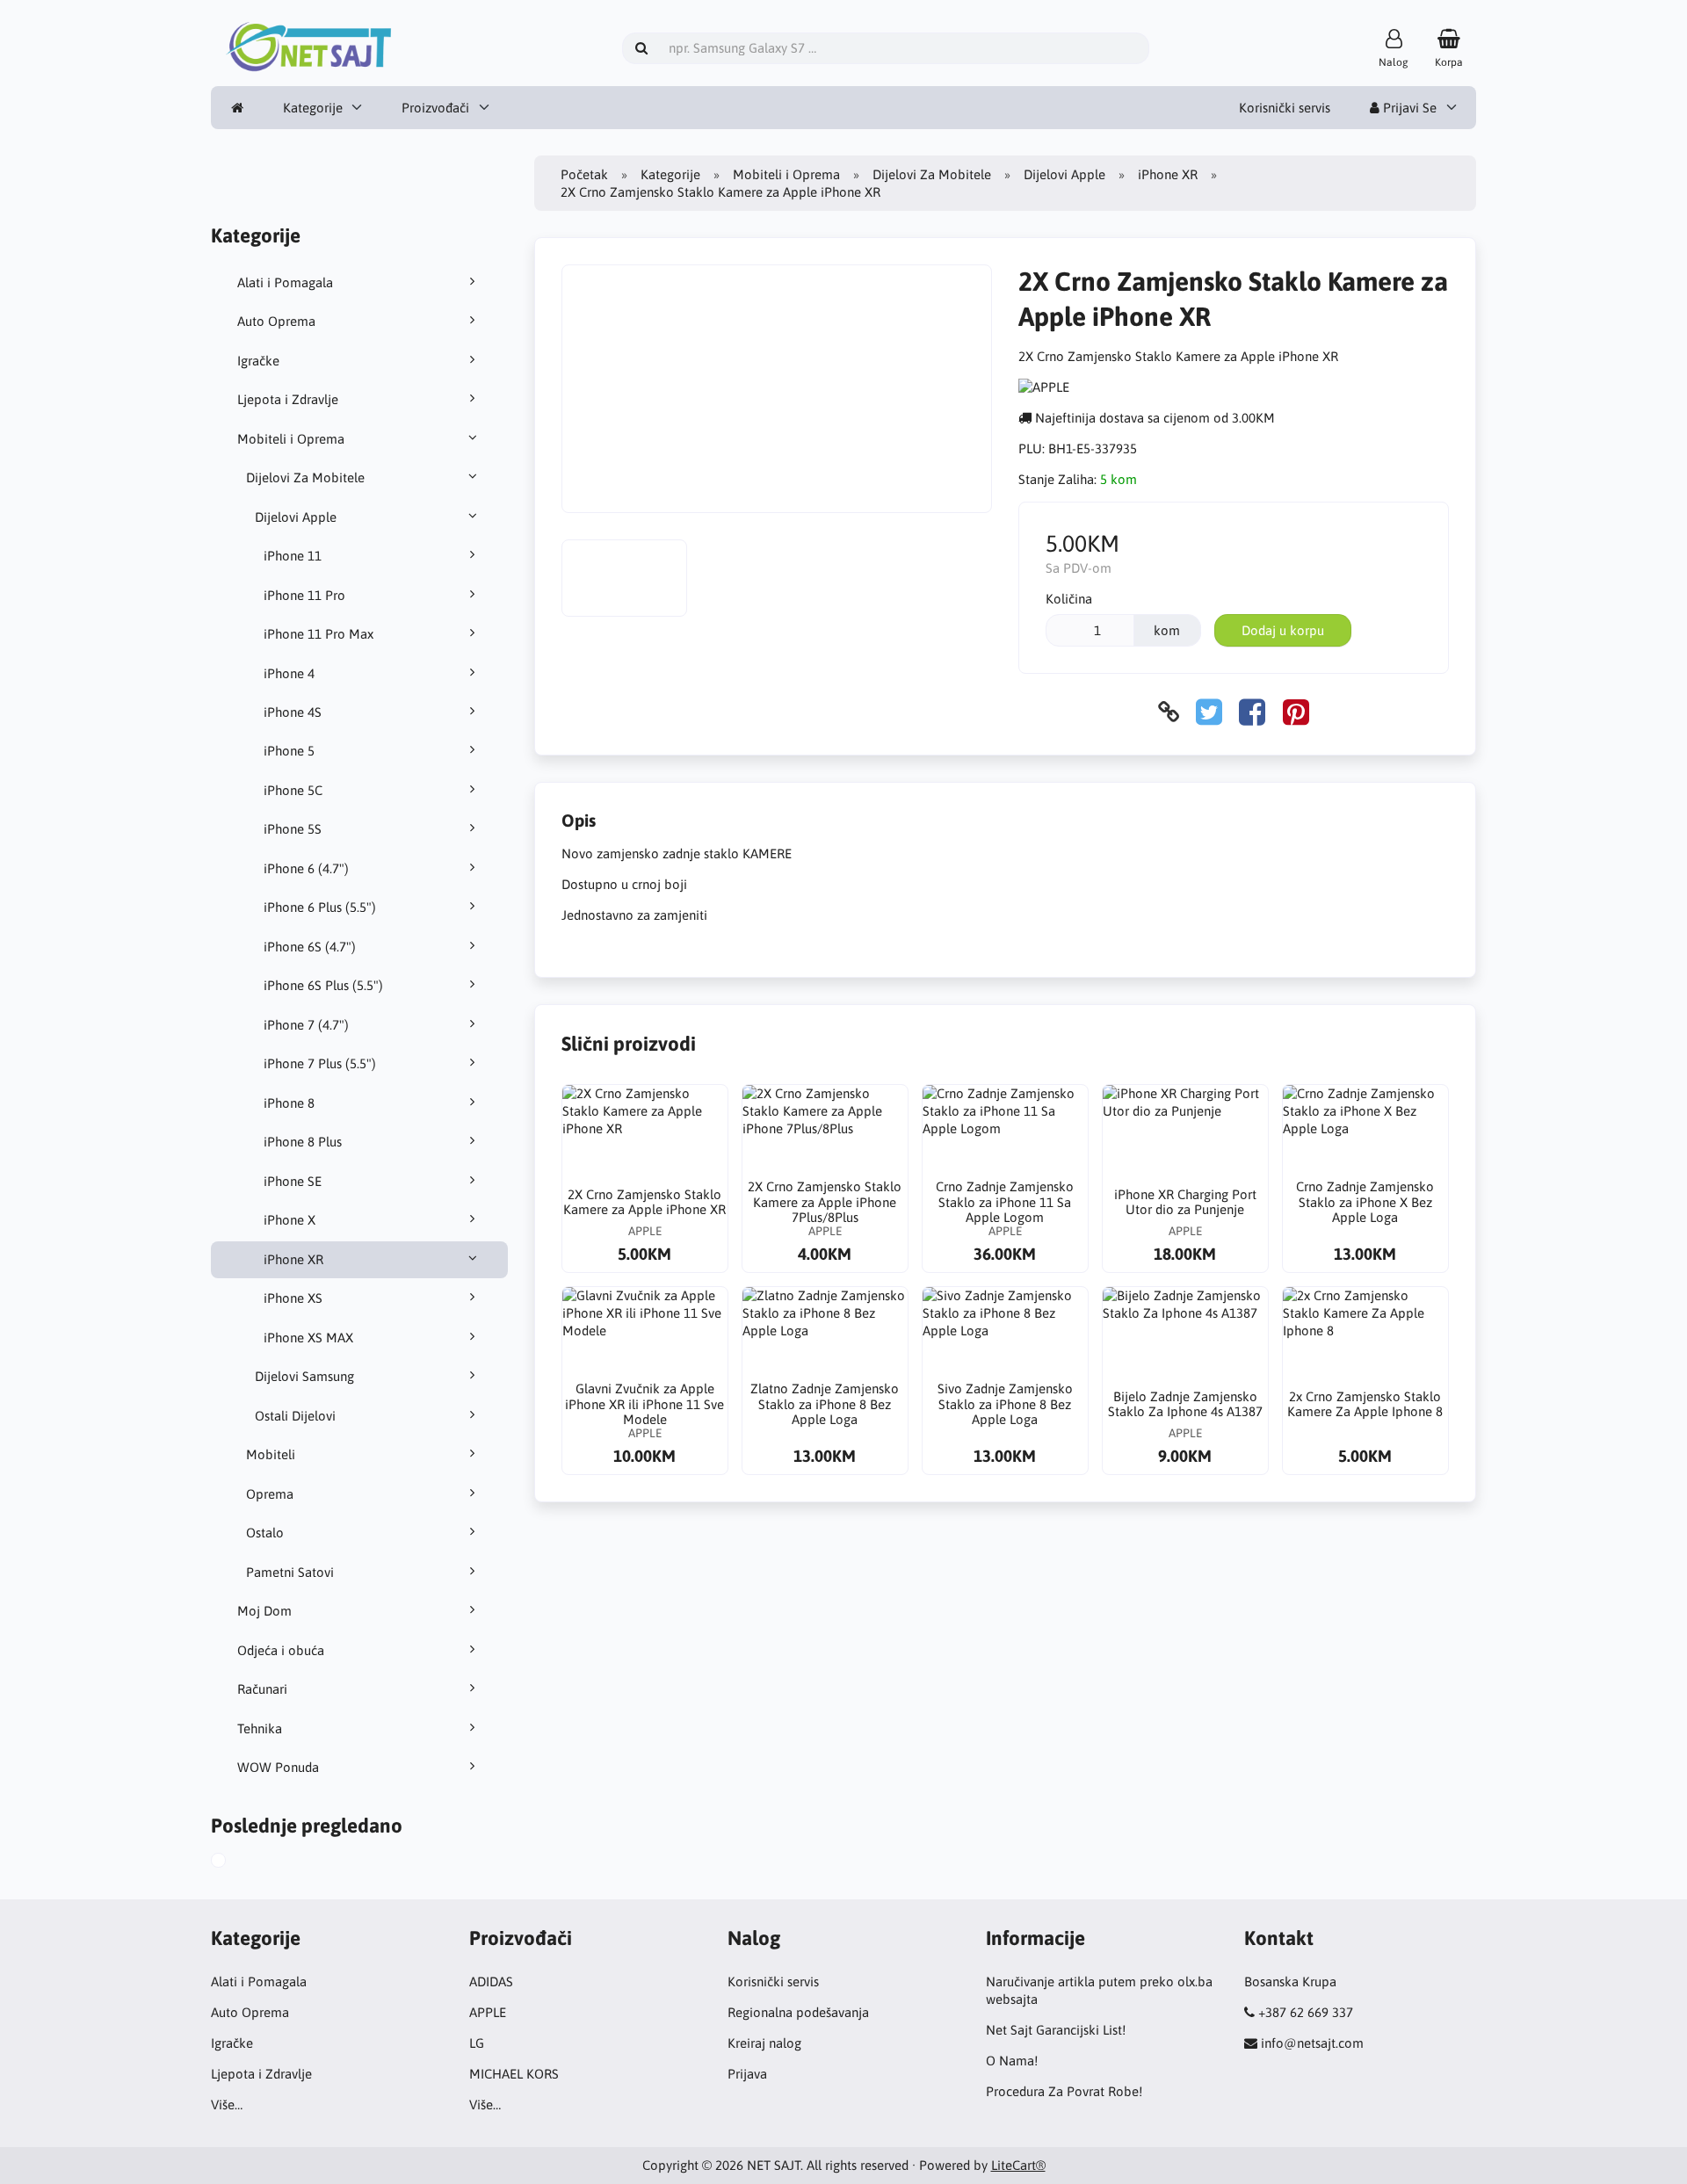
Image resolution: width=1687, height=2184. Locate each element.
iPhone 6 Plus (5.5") (320, 907)
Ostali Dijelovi (295, 1416)
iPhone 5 (289, 751)
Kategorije (313, 108)
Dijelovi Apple (296, 517)
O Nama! (1012, 2061)
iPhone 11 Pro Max (319, 634)
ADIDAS (491, 1982)
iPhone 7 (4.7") (306, 1025)
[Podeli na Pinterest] (1296, 712)
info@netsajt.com (1312, 2043)
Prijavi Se (1408, 108)
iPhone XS (293, 1298)
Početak (584, 174)
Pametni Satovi (290, 1572)
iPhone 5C (293, 790)
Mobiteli (271, 1454)
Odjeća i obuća (281, 1650)
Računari (262, 1689)
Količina (1069, 599)
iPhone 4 (289, 673)
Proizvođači (435, 108)
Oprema (270, 1494)
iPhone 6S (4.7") (310, 947)
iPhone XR (293, 1259)
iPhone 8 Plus (303, 1142)
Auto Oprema (276, 321)
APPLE (488, 2012)
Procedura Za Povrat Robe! (1064, 2091)
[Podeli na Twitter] (1209, 712)
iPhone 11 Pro (304, 595)
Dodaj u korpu (1283, 630)
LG (477, 2043)
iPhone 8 (289, 1103)
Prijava (747, 2074)
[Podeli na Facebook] (1252, 712)
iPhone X (290, 1220)
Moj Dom (264, 1611)
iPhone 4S (293, 712)
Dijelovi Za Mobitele (305, 477)
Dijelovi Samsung (304, 1376)
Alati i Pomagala (285, 282)
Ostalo (265, 1533)
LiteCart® (1018, 2165)
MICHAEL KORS (514, 2074)
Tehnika (260, 1728)
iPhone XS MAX (308, 1338)
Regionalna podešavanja (798, 2012)
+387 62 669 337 (1306, 2012)
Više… (227, 2104)
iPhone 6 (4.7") (306, 868)
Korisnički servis (1285, 108)
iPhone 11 (293, 556)
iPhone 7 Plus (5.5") (320, 1063)
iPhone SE (293, 1181)
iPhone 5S (293, 829)
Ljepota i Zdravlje (288, 399)
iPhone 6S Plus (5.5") (323, 985)
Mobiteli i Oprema (291, 439)
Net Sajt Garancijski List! (1056, 2030)
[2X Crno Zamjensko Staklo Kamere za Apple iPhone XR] (235, 1862)
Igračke (258, 361)
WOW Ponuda (278, 1767)
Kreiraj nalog (764, 2043)
